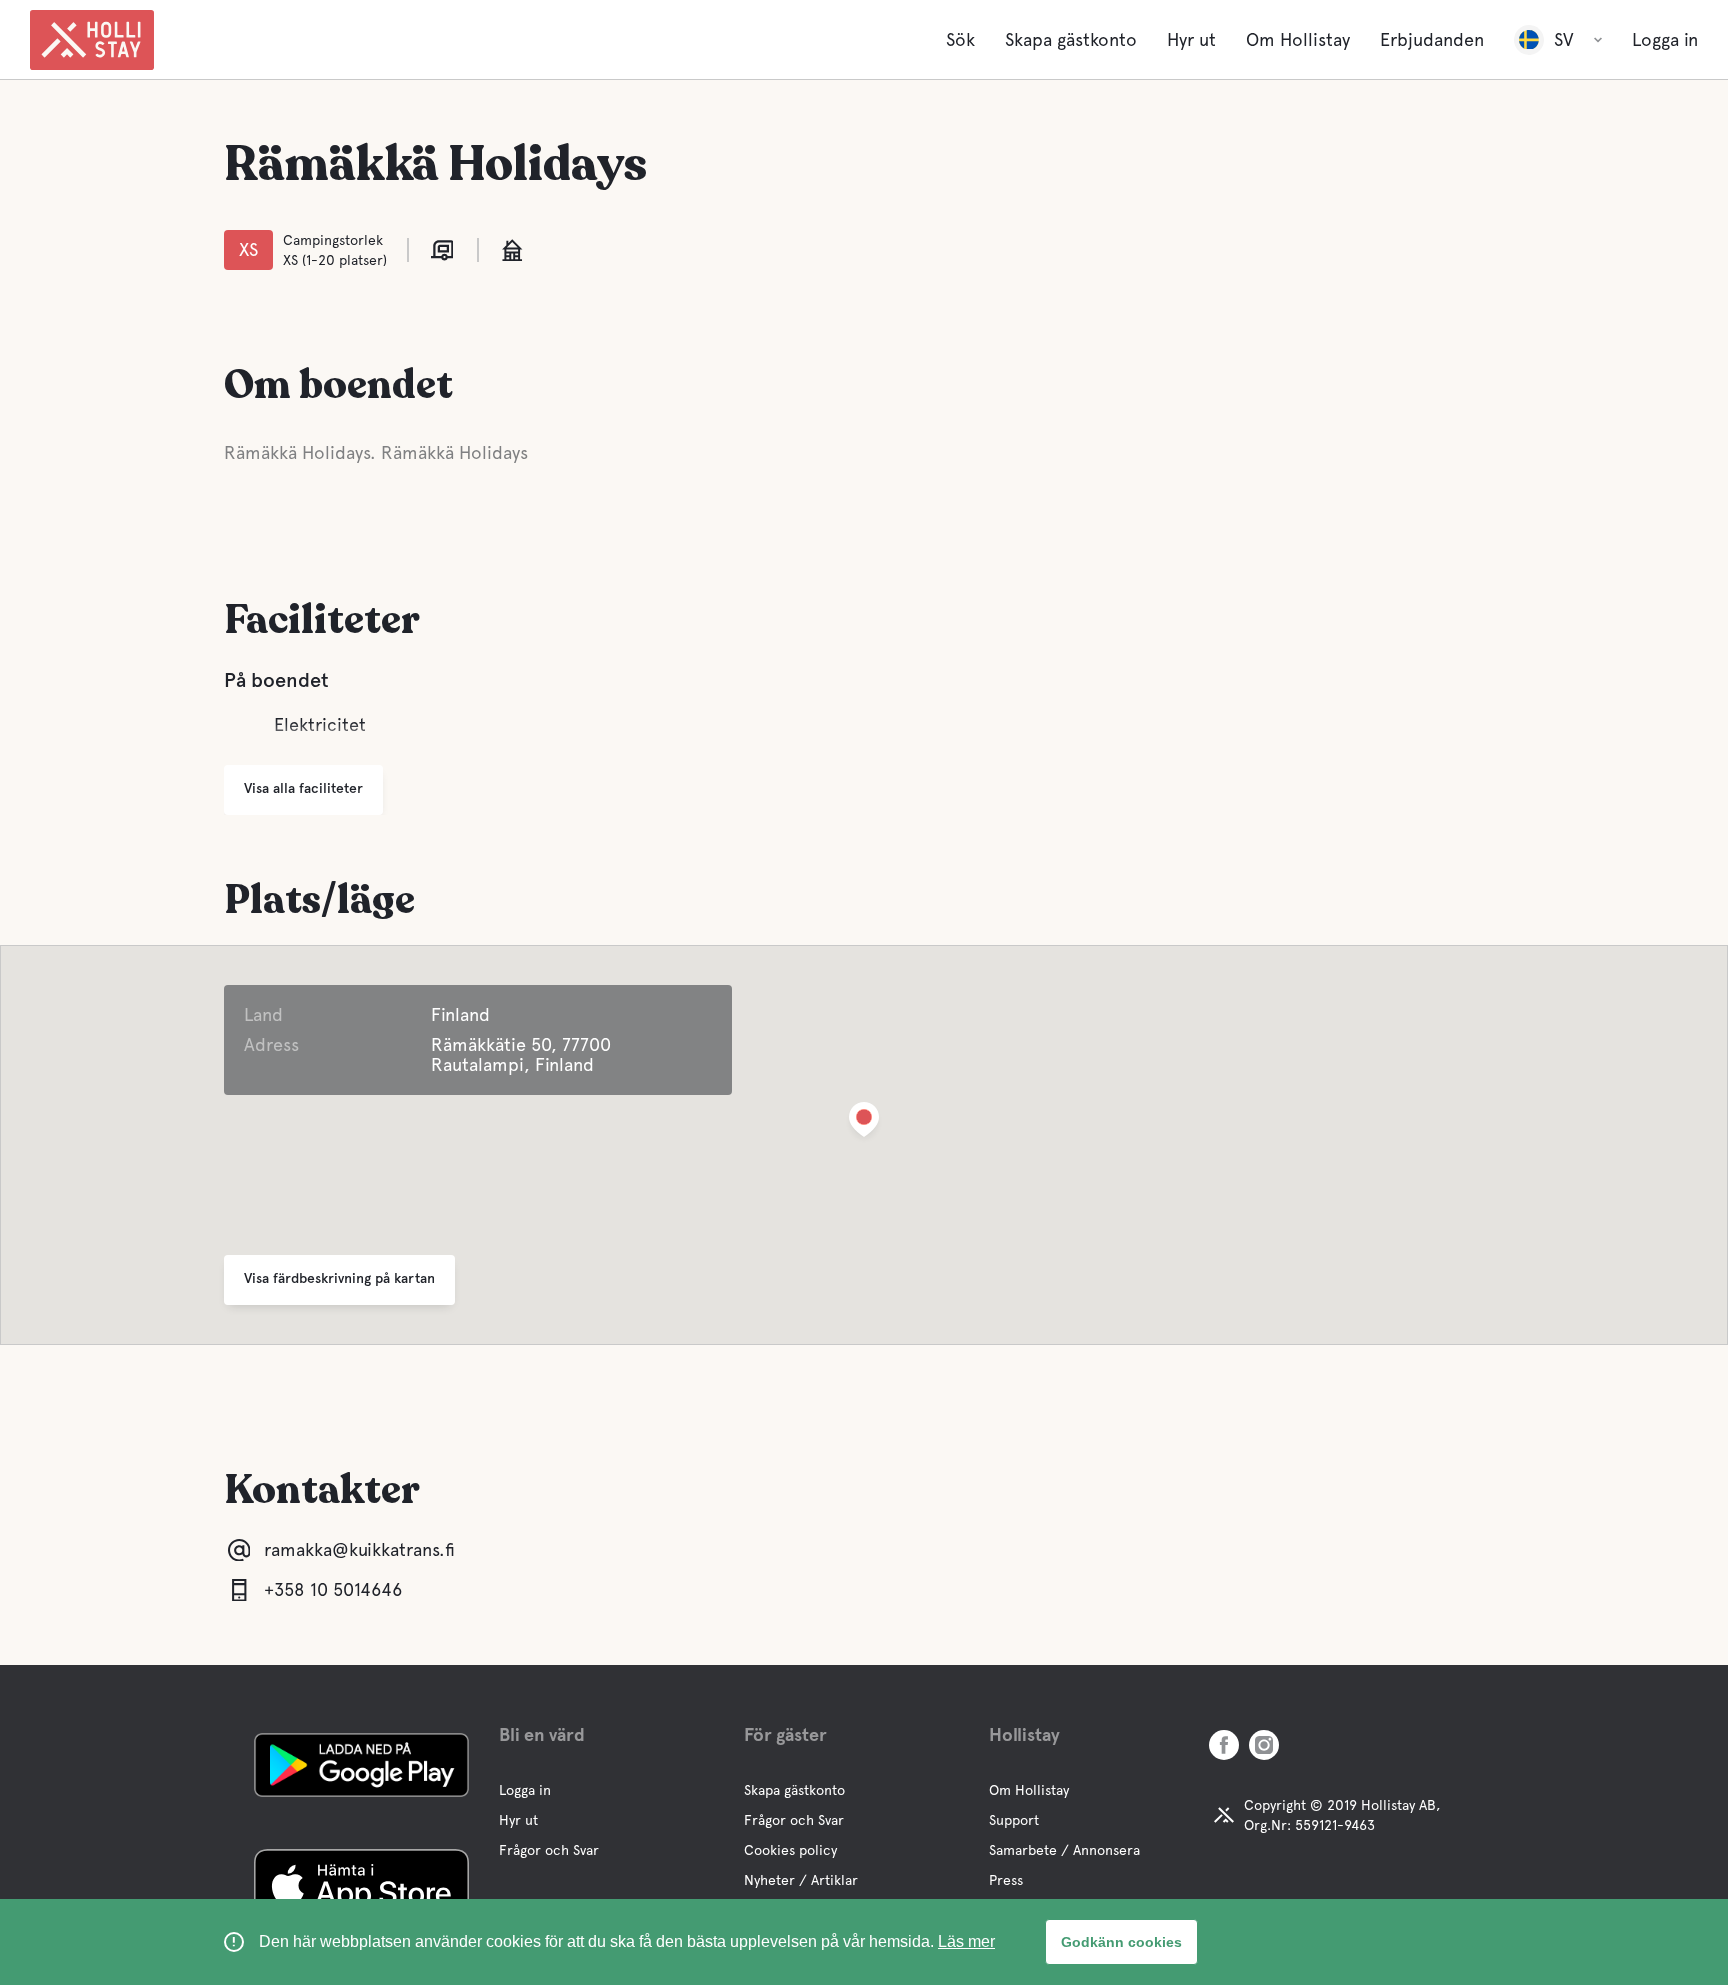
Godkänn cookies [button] (1121, 1942)
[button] (864, 1123)
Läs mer (966, 1941)
